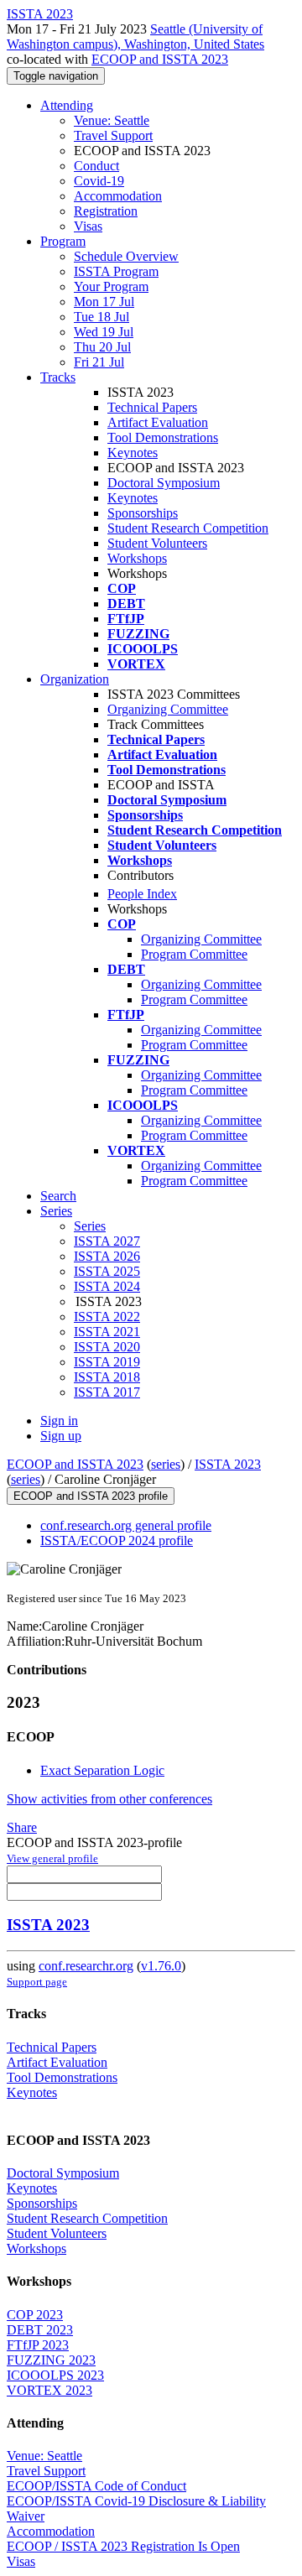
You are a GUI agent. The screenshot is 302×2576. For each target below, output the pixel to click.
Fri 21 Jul (99, 362)
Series (90, 1226)
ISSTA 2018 (107, 1377)
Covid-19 (99, 181)
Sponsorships (143, 513)
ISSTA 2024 (107, 1286)
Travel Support (113, 135)
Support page (37, 1982)
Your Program (111, 286)
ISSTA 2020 (107, 1347)
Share (22, 1827)
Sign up (61, 1436)
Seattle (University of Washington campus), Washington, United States (135, 36)
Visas (88, 226)
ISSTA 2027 (107, 1241)
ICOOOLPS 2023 (55, 2375)
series (166, 1464)
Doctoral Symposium (164, 483)
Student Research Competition (188, 528)
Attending (67, 105)
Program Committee (194, 954)
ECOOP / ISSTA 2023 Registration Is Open (123, 2546)
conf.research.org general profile (126, 1525)
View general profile (52, 1858)
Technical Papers (152, 407)
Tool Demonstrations (163, 437)
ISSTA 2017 (107, 1392)
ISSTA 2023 (228, 1464)
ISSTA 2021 (107, 1332)
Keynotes (133, 453)
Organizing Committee (168, 709)
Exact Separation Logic (102, 1770)
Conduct (96, 166)
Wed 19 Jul (104, 332)
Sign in (59, 1421)
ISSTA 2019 (107, 1362)
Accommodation (118, 196)
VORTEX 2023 (49, 2390)
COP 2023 (35, 2315)
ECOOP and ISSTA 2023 (160, 59)
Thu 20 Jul (102, 347)
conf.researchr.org (86, 1966)
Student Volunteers (157, 543)
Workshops (137, 558)
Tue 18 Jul (102, 317)
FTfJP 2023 (38, 2345)
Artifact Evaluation (158, 422)
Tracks (58, 377)
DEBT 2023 (40, 2330)
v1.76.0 (161, 1966)
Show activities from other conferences (109, 1799)
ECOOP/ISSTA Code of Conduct (96, 2486)
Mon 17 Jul (104, 302)
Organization (75, 679)
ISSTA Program (116, 271)
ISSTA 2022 (107, 1317)
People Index (142, 894)
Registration (106, 211)
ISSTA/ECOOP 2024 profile (117, 1540)
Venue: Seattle (112, 120)
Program (63, 241)
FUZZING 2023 (51, 2360)
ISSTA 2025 (107, 1271)
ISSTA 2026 (107, 1256)
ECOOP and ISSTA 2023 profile (91, 1496)
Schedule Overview (126, 256)
